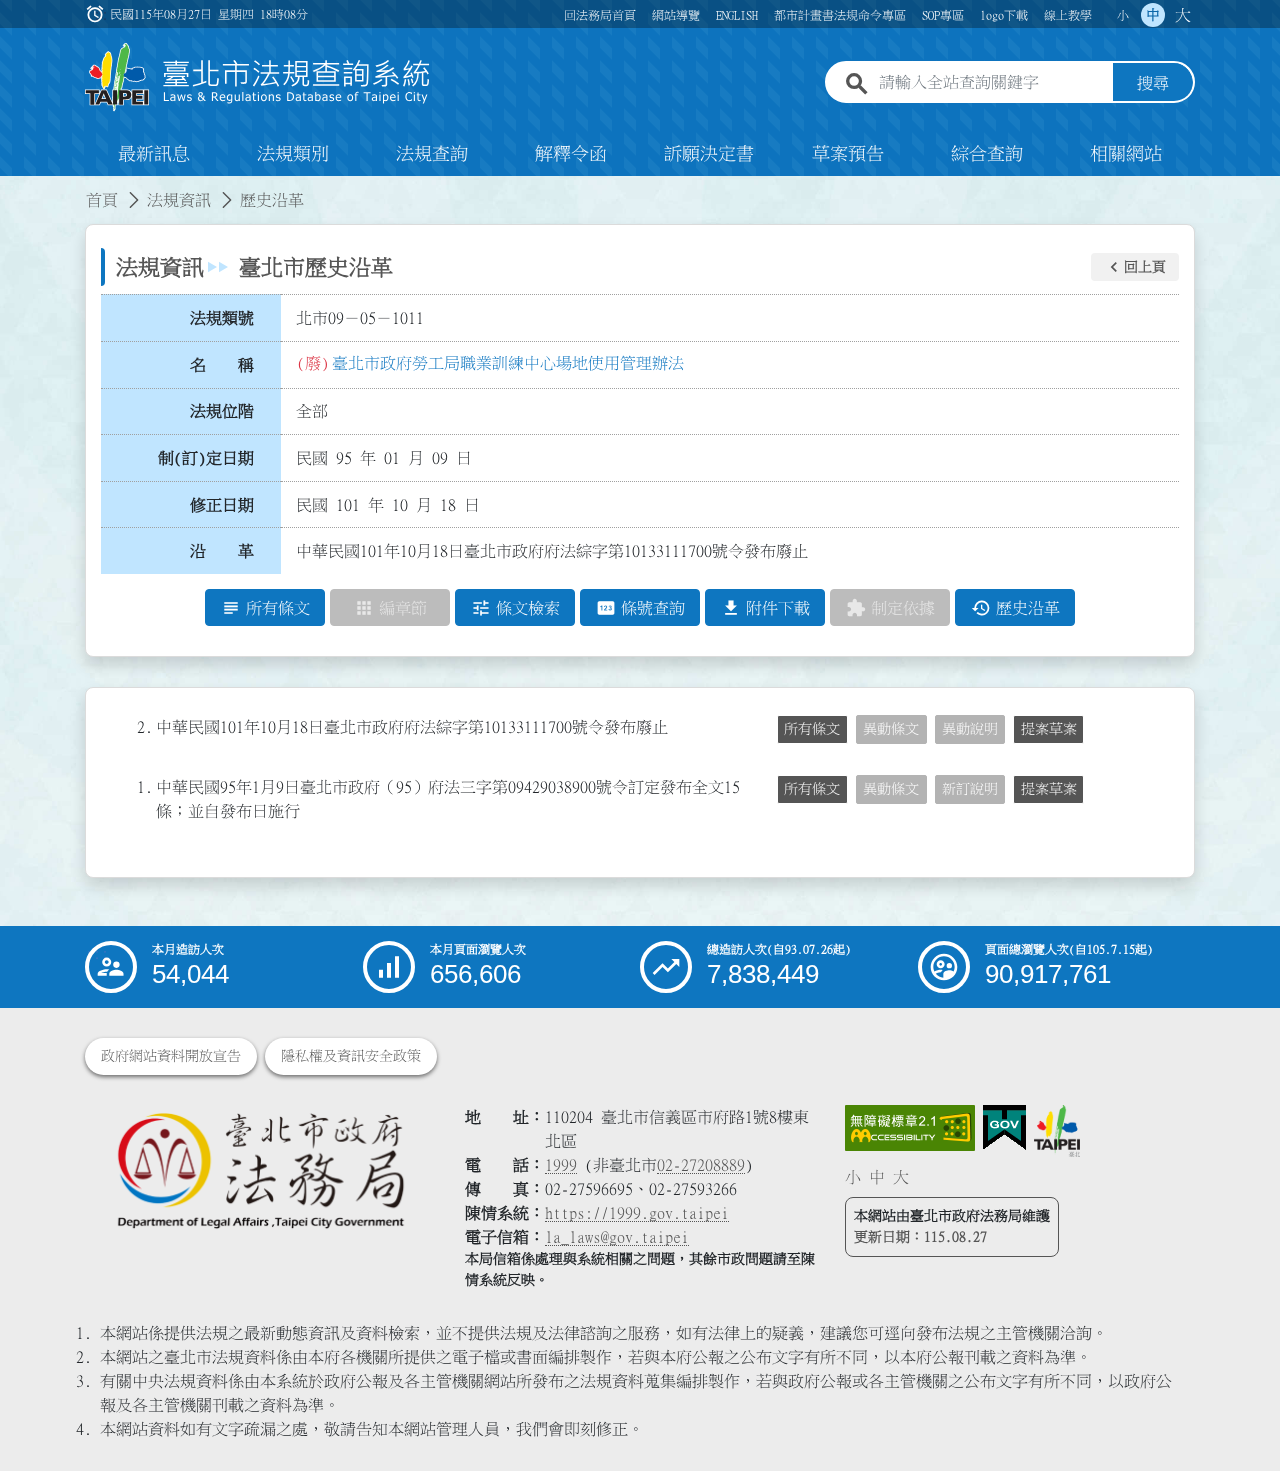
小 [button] (1123, 15)
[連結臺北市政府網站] (1057, 1131)
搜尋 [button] (1153, 83)
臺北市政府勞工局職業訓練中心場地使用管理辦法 (508, 363)
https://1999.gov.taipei (637, 1213)
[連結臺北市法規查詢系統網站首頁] (258, 77)
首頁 (102, 200)
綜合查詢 (987, 154)
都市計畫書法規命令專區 (840, 15)
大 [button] (1183, 15)
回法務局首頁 (600, 15)
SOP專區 (943, 15)
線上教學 (1068, 15)
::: (12, 188)
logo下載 (1004, 15)
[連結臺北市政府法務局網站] (260, 1169)
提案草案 (1049, 729)
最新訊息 (154, 154)
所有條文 (812, 729)
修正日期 (222, 505)
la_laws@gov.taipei (617, 1237)
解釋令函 (571, 154)
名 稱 (222, 365)
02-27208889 (701, 1165)
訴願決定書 (709, 154)
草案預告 (848, 154)
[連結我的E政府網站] (1004, 1128)
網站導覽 (676, 15)
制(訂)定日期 (206, 458)
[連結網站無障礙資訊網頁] (910, 1128)
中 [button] (1153, 15)
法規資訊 (179, 200)
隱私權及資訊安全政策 (351, 1056)
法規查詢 (432, 154)
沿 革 (222, 551)
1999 (561, 1165)
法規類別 (293, 154)
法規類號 (222, 318)
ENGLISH (737, 15)
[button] (1135, 267)
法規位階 (222, 411)
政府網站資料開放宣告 (171, 1056)
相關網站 (1126, 154)
